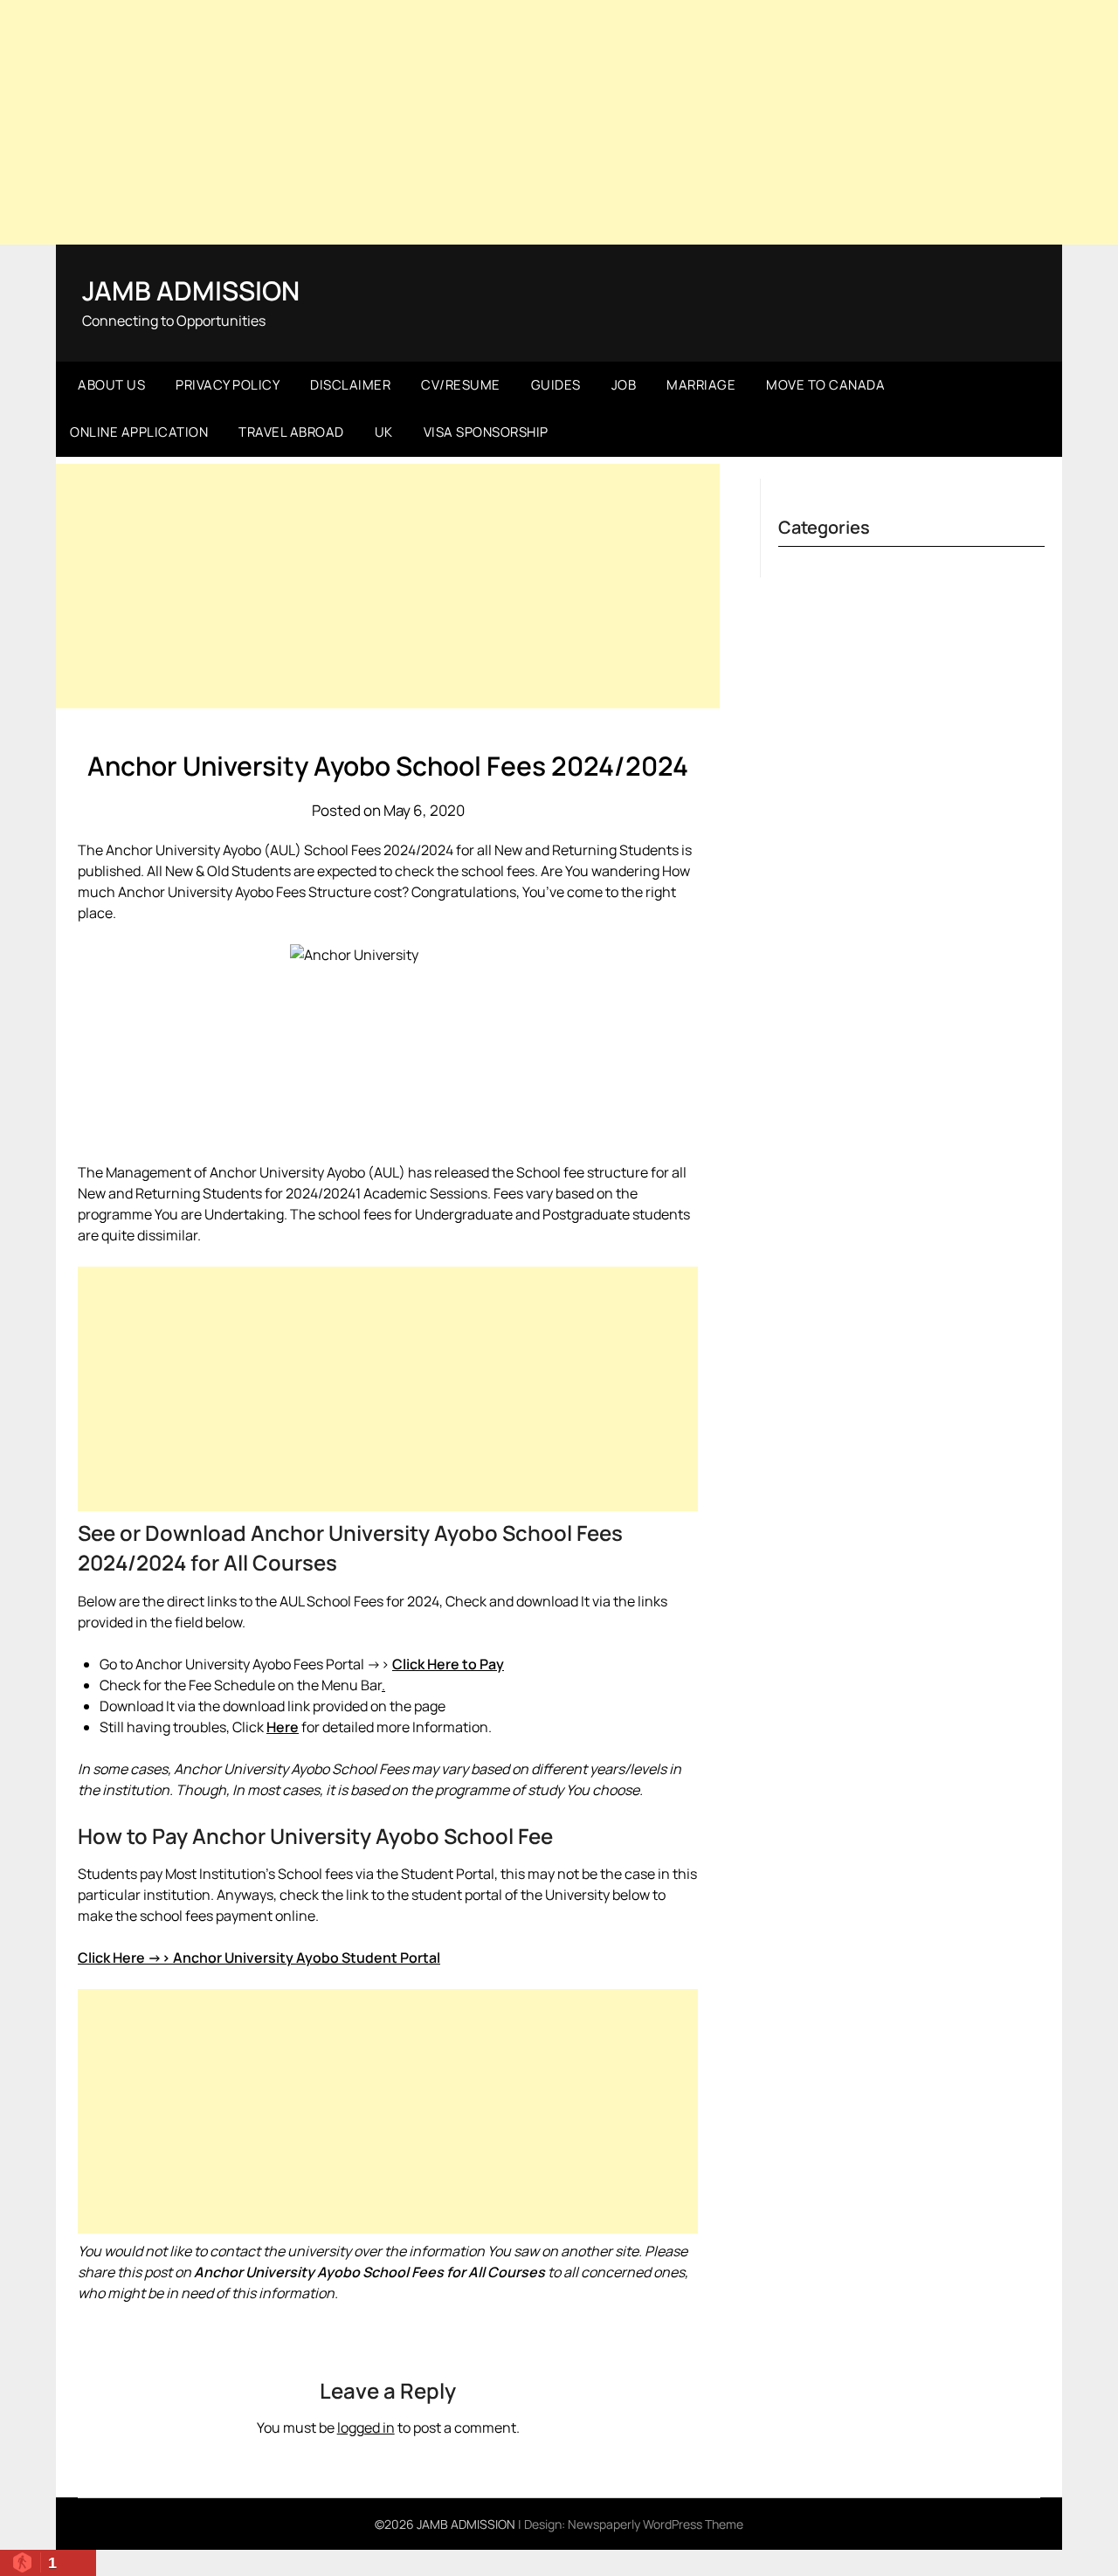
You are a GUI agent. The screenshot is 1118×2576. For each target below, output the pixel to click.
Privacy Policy (228, 385)
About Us (111, 385)
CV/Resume (461, 385)
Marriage (701, 385)
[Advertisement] (559, 122)
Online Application (139, 432)
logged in (366, 2428)
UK (384, 432)
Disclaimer (350, 385)
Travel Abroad (291, 432)
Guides (556, 385)
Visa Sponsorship (486, 432)
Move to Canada (825, 385)
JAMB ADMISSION (191, 290)
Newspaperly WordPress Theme (656, 2524)
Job (624, 385)
